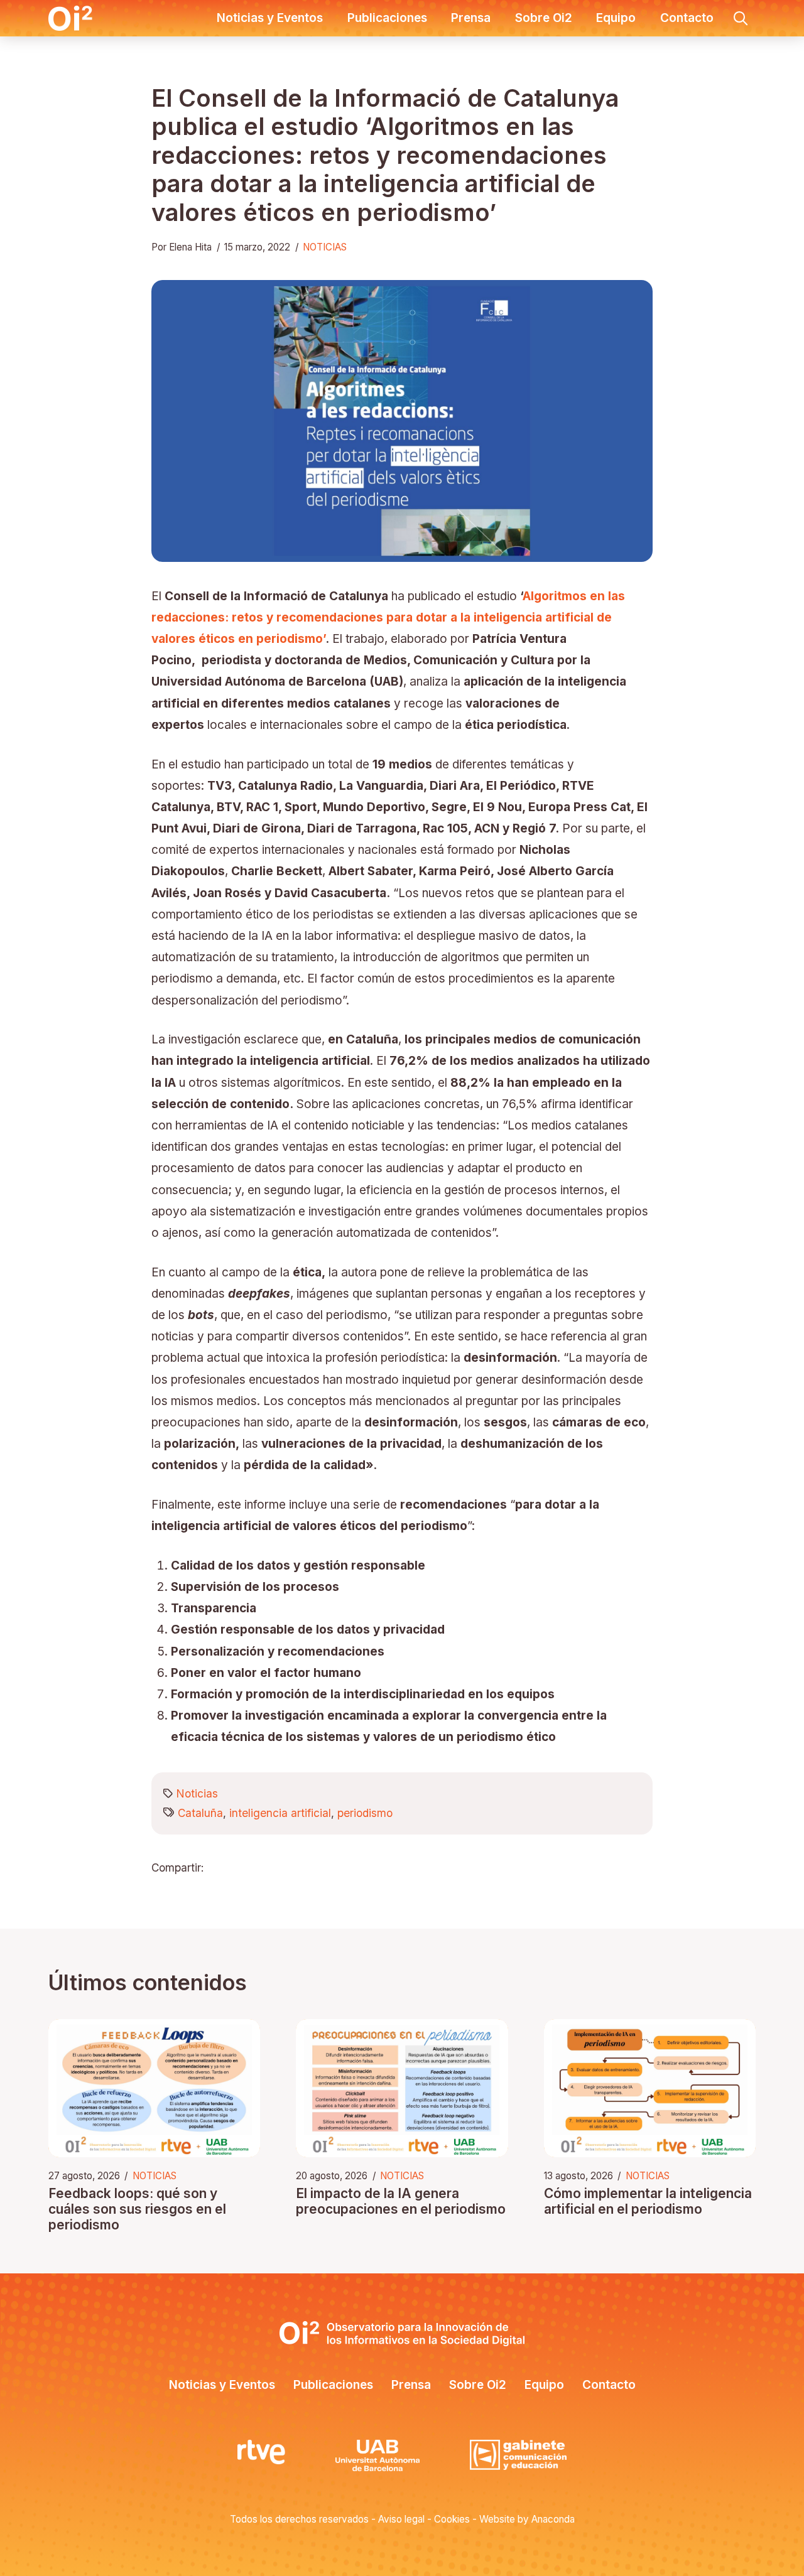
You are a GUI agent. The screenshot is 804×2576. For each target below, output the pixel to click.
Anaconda (553, 2519)
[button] (741, 18)
